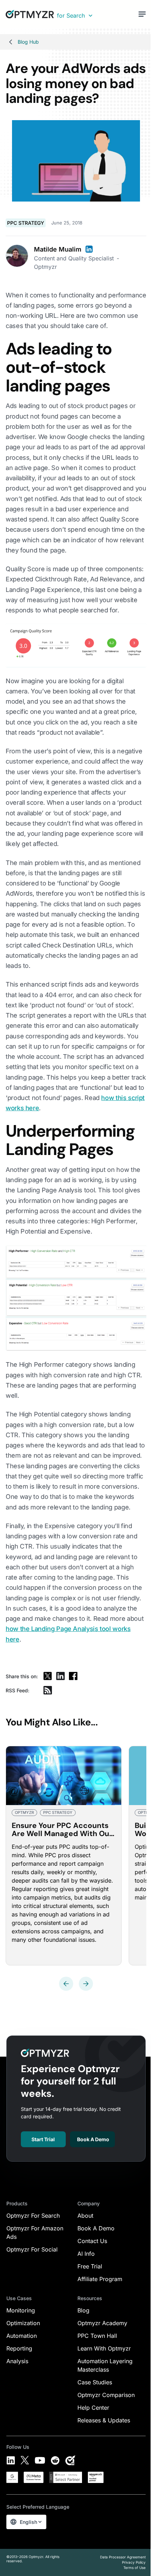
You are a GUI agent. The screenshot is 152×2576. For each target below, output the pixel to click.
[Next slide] (86, 1984)
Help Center (93, 2408)
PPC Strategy (26, 223)
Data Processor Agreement (123, 2557)
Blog (83, 2310)
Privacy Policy (134, 2562)
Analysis (17, 2361)
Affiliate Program (100, 2279)
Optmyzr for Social (32, 2249)
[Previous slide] (66, 1984)
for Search (71, 16)
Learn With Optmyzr (104, 2348)
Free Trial (90, 2266)
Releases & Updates (104, 2420)
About (85, 2216)
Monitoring (21, 2310)
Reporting (19, 2348)
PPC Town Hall (97, 2336)
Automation (22, 2336)
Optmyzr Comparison (106, 2395)
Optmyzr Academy (102, 2323)
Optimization (23, 2323)
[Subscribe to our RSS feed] (48, 1690)
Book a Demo (93, 2139)
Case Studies (95, 2382)
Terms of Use (135, 2568)
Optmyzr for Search (33, 2216)
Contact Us (92, 2241)
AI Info (86, 2254)
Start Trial (43, 2139)
